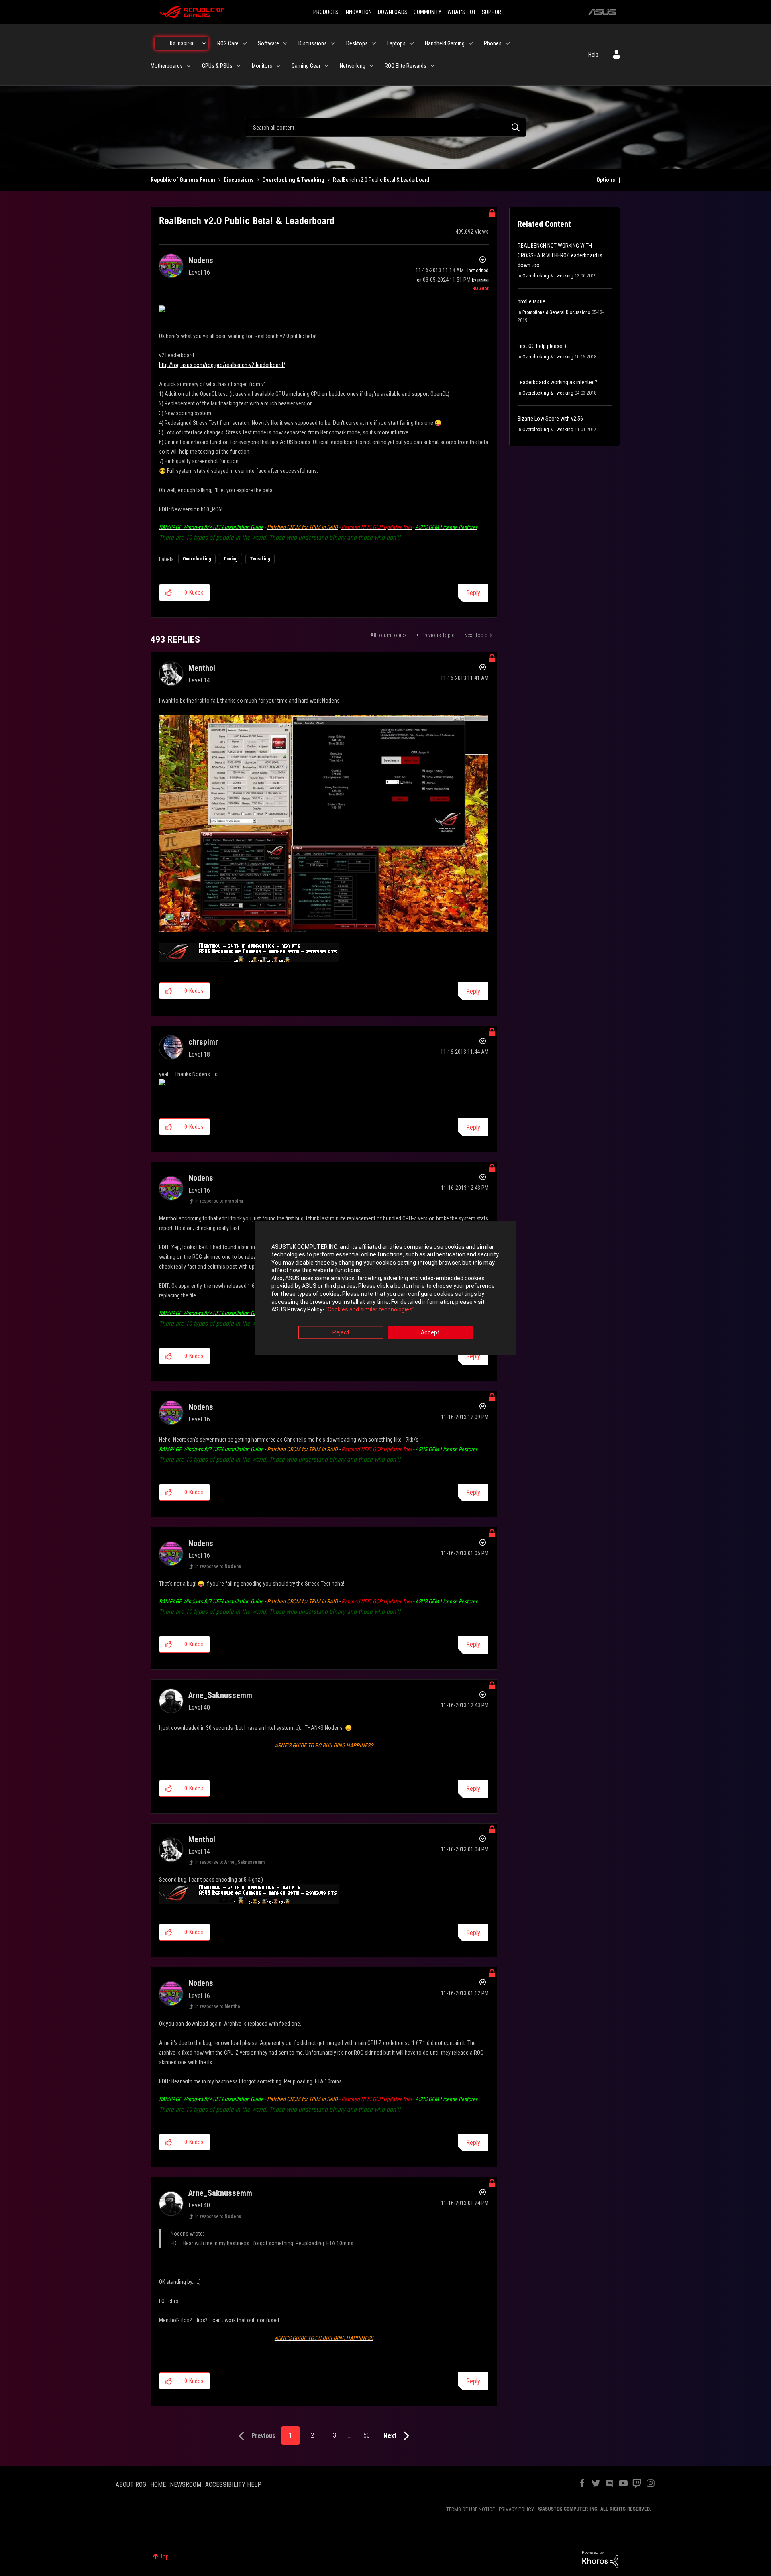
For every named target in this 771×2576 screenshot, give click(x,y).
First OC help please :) (542, 346)
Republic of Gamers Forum (183, 180)
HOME (158, 2485)
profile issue (531, 301)
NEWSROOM (186, 2485)
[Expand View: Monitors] (278, 66)
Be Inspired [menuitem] (182, 43)
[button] (169, 593)
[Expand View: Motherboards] (189, 66)
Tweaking (260, 559)
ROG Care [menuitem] (228, 43)
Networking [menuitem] (353, 66)
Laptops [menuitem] (396, 43)
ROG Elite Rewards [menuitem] (406, 66)
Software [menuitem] (268, 43)
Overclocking (197, 559)
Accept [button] (430, 1332)
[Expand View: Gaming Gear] (326, 66)
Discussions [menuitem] (313, 43)
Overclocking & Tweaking (293, 180)
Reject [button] (341, 1332)
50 (367, 2435)
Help (593, 55)
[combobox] (385, 127)
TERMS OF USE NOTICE (470, 2509)
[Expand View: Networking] (371, 66)
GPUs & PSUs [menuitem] (217, 66)
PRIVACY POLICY (516, 2509)
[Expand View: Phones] (508, 43)
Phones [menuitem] (493, 43)
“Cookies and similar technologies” (370, 1310)
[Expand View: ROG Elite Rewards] (432, 66)
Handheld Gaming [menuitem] (445, 43)
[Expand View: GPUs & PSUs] (239, 66)
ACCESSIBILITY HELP (233, 2485)
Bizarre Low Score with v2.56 (550, 419)
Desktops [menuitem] (357, 43)
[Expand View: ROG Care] (245, 43)
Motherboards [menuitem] (167, 66)
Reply (473, 593)
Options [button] (606, 180)
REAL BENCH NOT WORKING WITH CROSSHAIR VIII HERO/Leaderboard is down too (560, 255)
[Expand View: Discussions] (333, 43)
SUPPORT (493, 12)
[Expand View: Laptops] (412, 43)
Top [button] (164, 2556)
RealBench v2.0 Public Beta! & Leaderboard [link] (381, 180)
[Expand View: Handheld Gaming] (471, 43)
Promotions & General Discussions (556, 312)
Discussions (239, 180)
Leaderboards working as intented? (557, 382)
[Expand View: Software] (285, 43)
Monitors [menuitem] (262, 66)
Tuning (230, 559)
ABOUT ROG (131, 2485)
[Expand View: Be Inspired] (204, 43)
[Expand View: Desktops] (374, 43)
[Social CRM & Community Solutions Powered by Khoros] (600, 2559)
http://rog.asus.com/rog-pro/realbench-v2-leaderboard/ (222, 365)
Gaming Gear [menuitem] (306, 66)
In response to (219, 1201)
